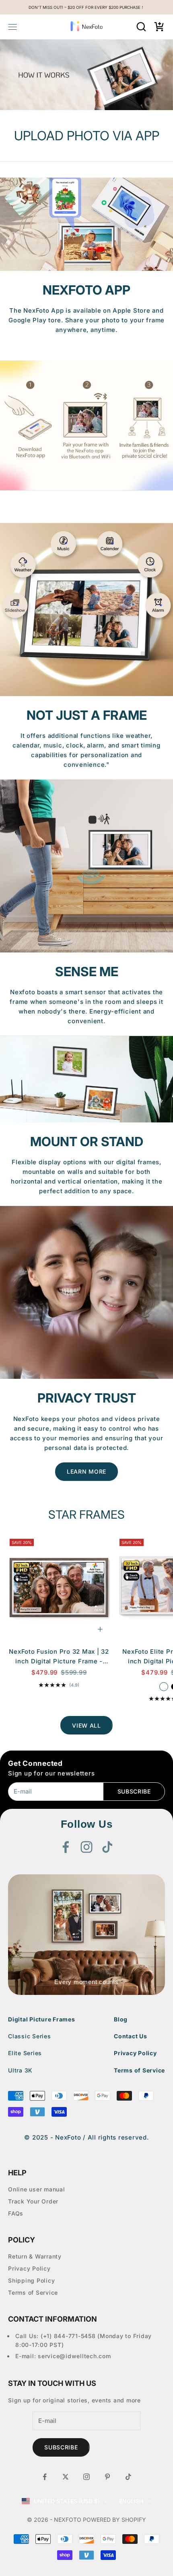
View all (86, 1725)
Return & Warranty (35, 2256)
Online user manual (37, 2189)
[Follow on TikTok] (107, 1847)
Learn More (86, 1471)
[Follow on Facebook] (66, 1847)
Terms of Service (139, 2070)
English (131, 2501)
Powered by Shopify (114, 2520)
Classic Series (30, 2036)
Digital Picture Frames (42, 2019)
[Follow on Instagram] (86, 1847)
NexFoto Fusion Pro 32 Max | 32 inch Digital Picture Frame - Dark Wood (59, 1657)
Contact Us (131, 2036)
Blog (121, 2019)
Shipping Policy (31, 2280)
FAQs (16, 2213)
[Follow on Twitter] (66, 2477)
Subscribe (134, 1791)
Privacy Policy (135, 2053)
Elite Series (25, 2053)
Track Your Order (33, 2201)
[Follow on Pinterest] (107, 2477)
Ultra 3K (20, 2070)
